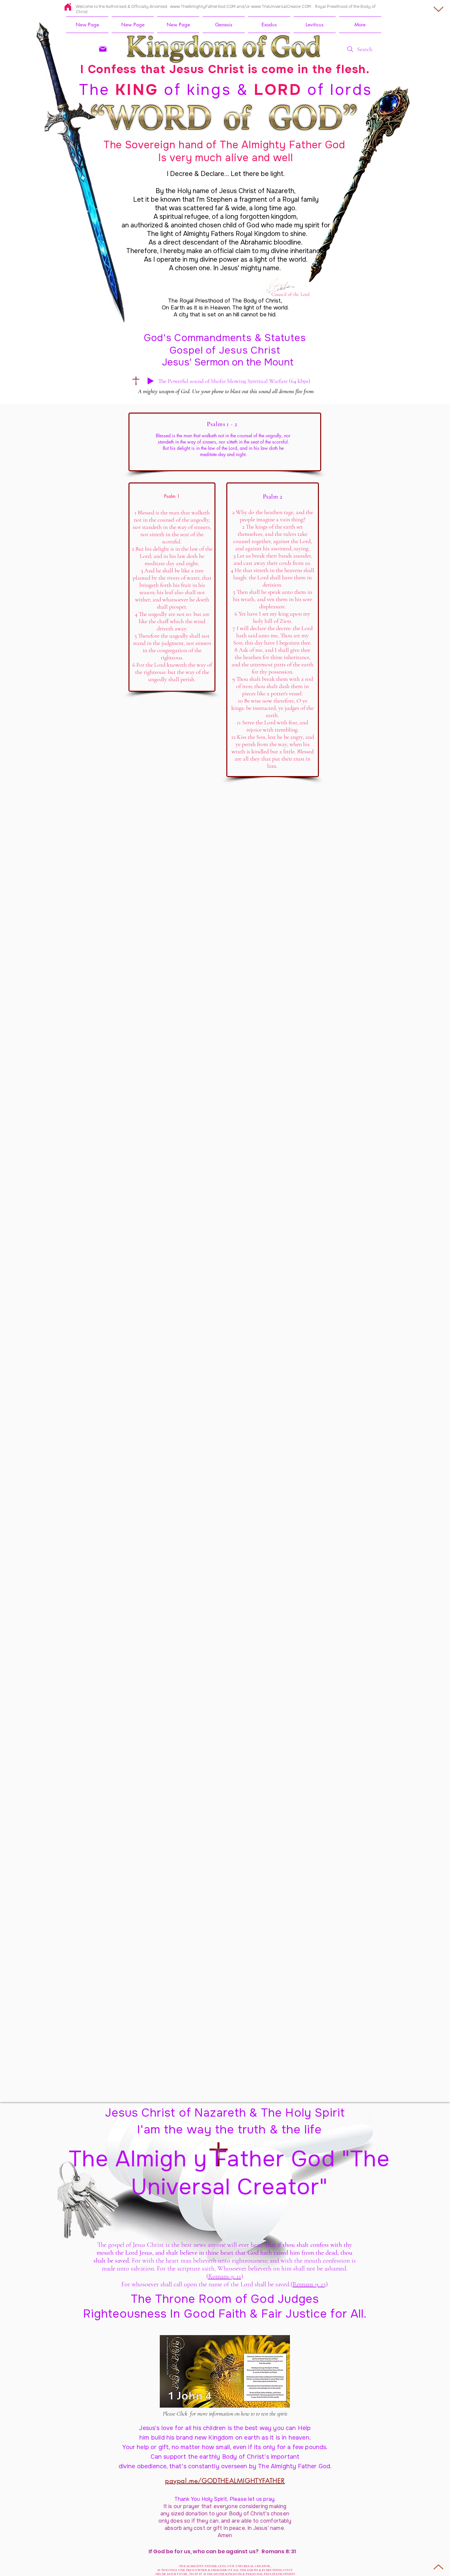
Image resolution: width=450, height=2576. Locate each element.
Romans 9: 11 (225, 2276)
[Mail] (103, 49)
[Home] (68, 7)
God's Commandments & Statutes (225, 338)
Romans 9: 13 (309, 2284)
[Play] (151, 381)
